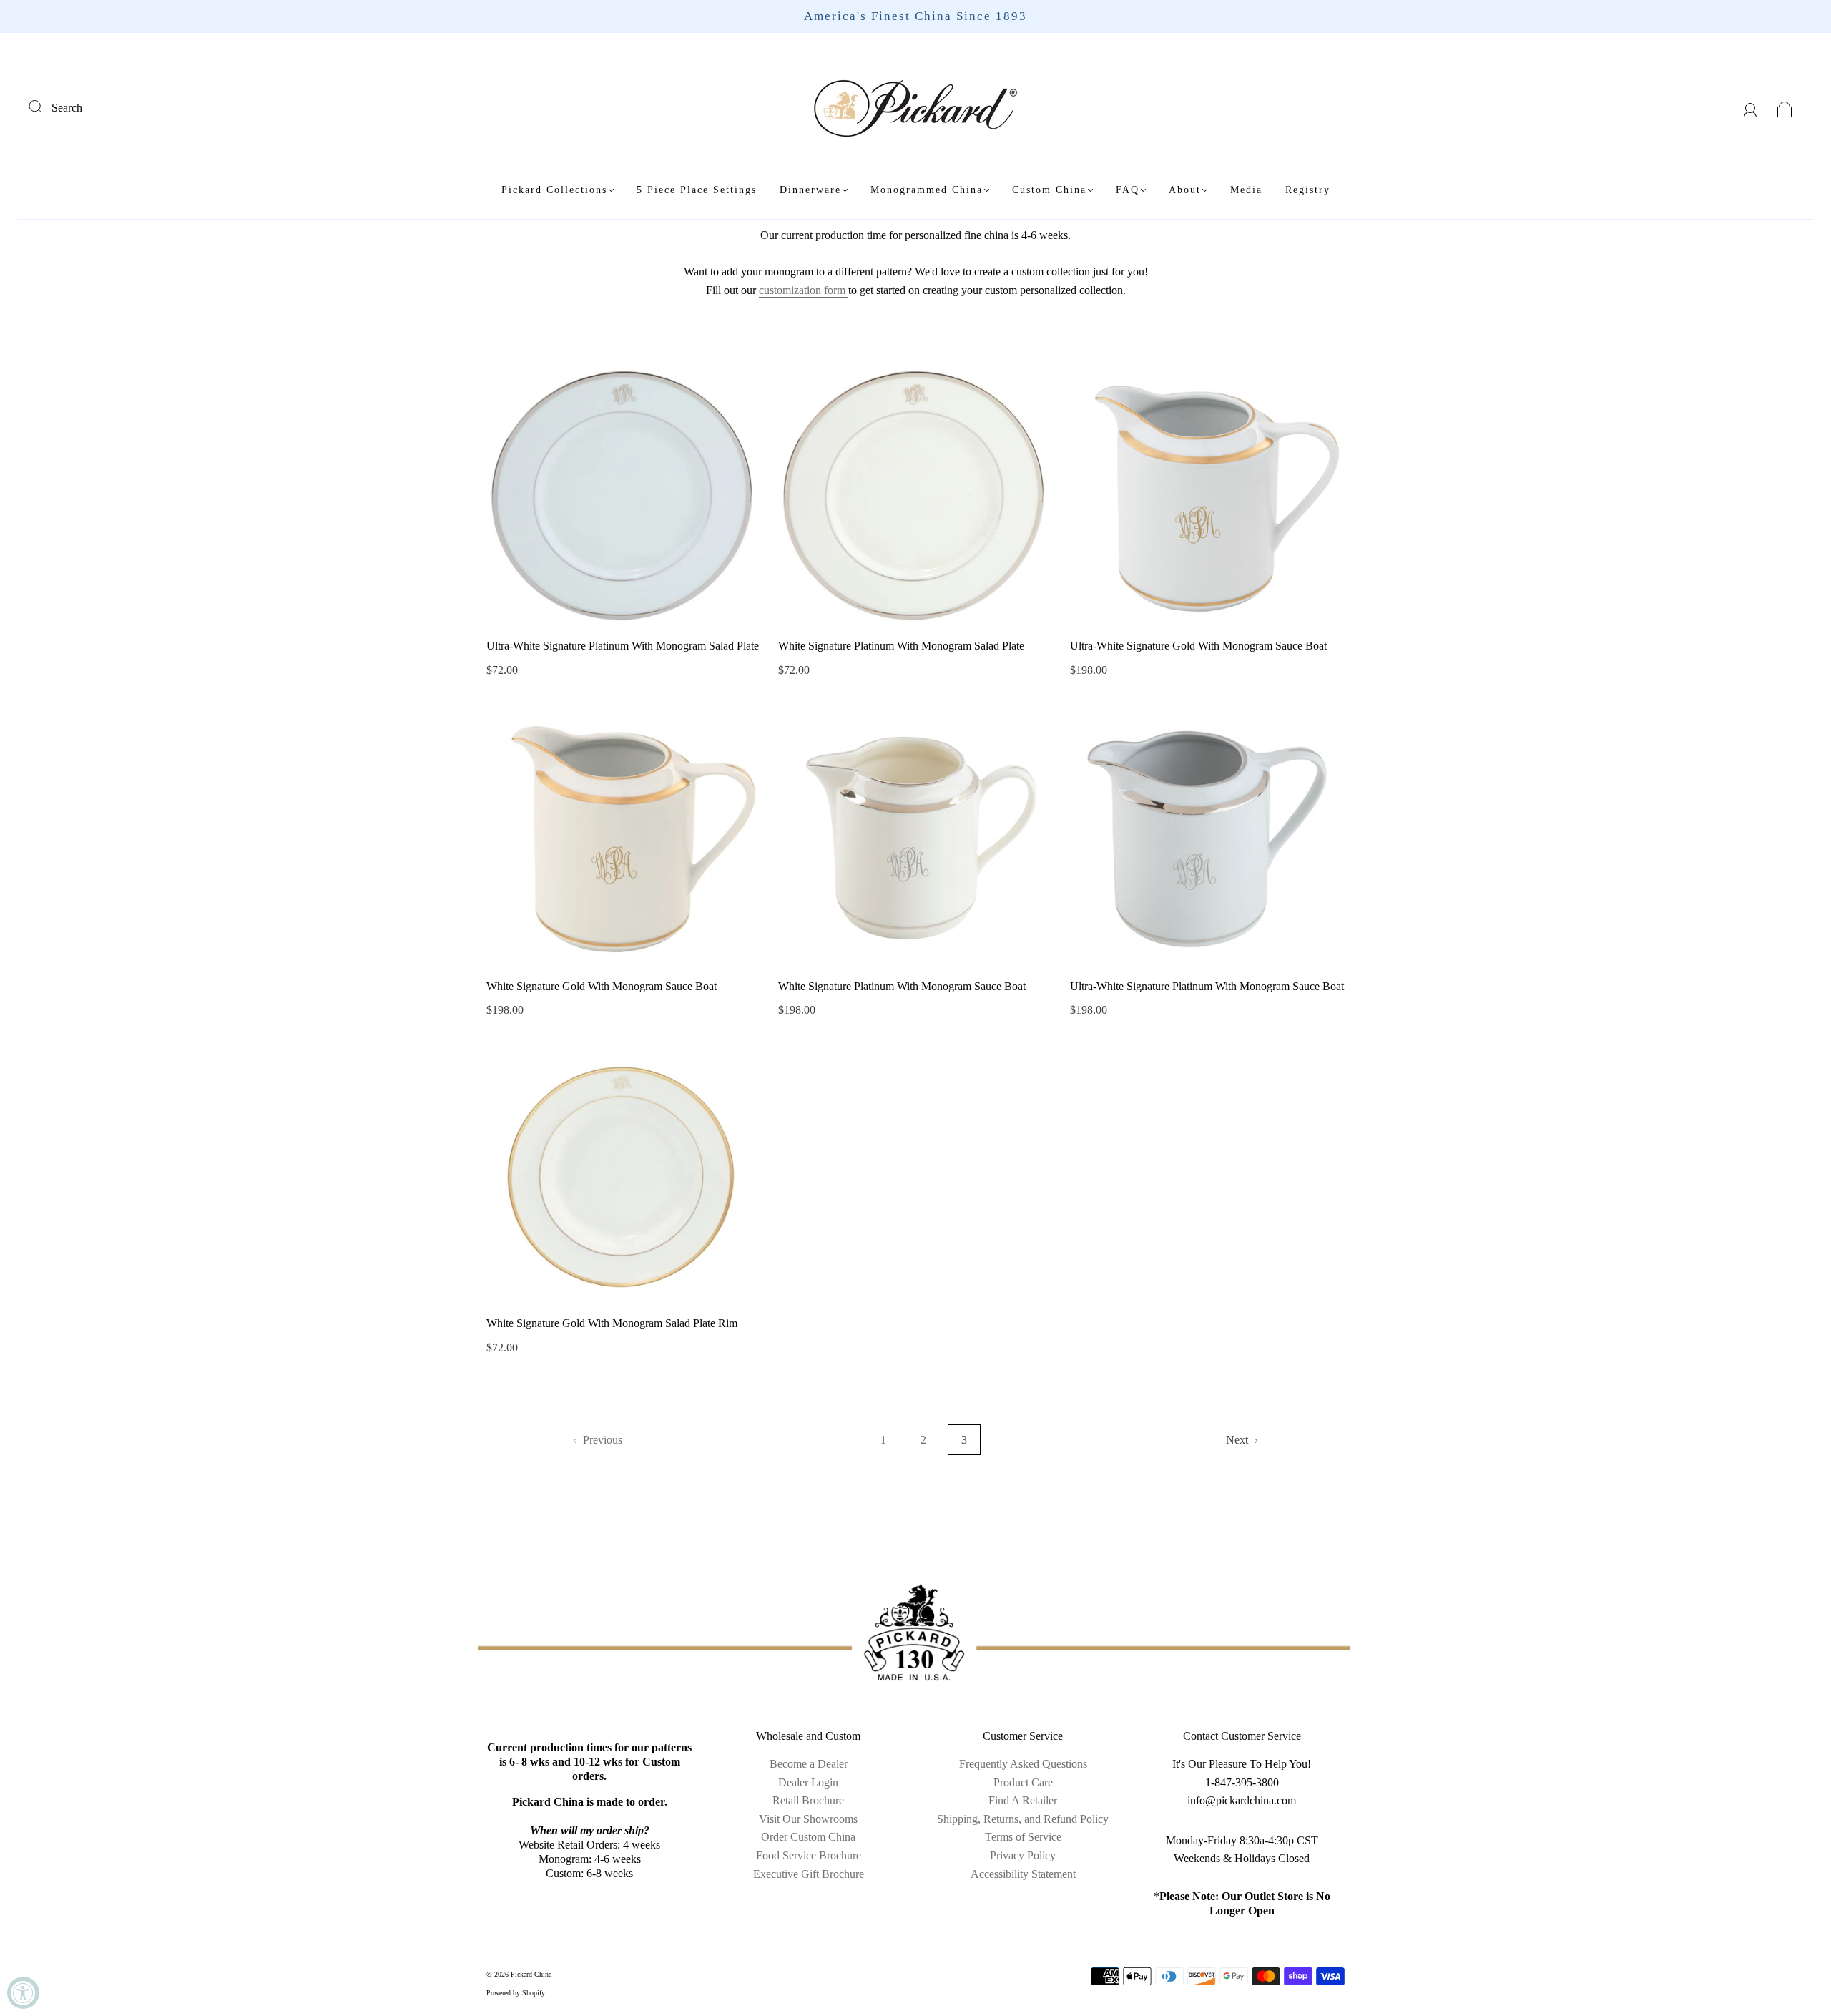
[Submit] (44, 106)
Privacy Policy (1023, 1855)
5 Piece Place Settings (697, 190)
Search (67, 108)
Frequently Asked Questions (1023, 1764)
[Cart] (1785, 108)
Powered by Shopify (516, 1993)
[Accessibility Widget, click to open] (23, 1993)
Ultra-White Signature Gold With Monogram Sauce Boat (1198, 646)
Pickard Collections (554, 190)
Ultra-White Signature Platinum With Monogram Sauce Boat (1207, 986)
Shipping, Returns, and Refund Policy (1023, 1819)
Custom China (1049, 190)
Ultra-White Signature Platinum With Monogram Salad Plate (623, 646)
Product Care (1023, 1782)
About (1185, 190)
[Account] (1751, 108)
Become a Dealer (809, 1764)
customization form (804, 290)
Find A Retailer (1023, 1800)
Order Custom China (808, 1837)
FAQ (1128, 190)
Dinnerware (810, 190)
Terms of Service (1023, 1837)
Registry (1308, 190)
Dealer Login (808, 1782)
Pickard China (531, 1974)
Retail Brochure (808, 1800)
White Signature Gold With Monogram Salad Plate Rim (612, 1323)
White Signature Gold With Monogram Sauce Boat (602, 986)
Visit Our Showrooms (808, 1819)
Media (1246, 190)
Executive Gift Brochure (809, 1874)
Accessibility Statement (1023, 1874)
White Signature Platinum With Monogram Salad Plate (901, 646)
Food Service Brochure (809, 1855)
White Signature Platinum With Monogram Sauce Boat (902, 986)
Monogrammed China (927, 190)
